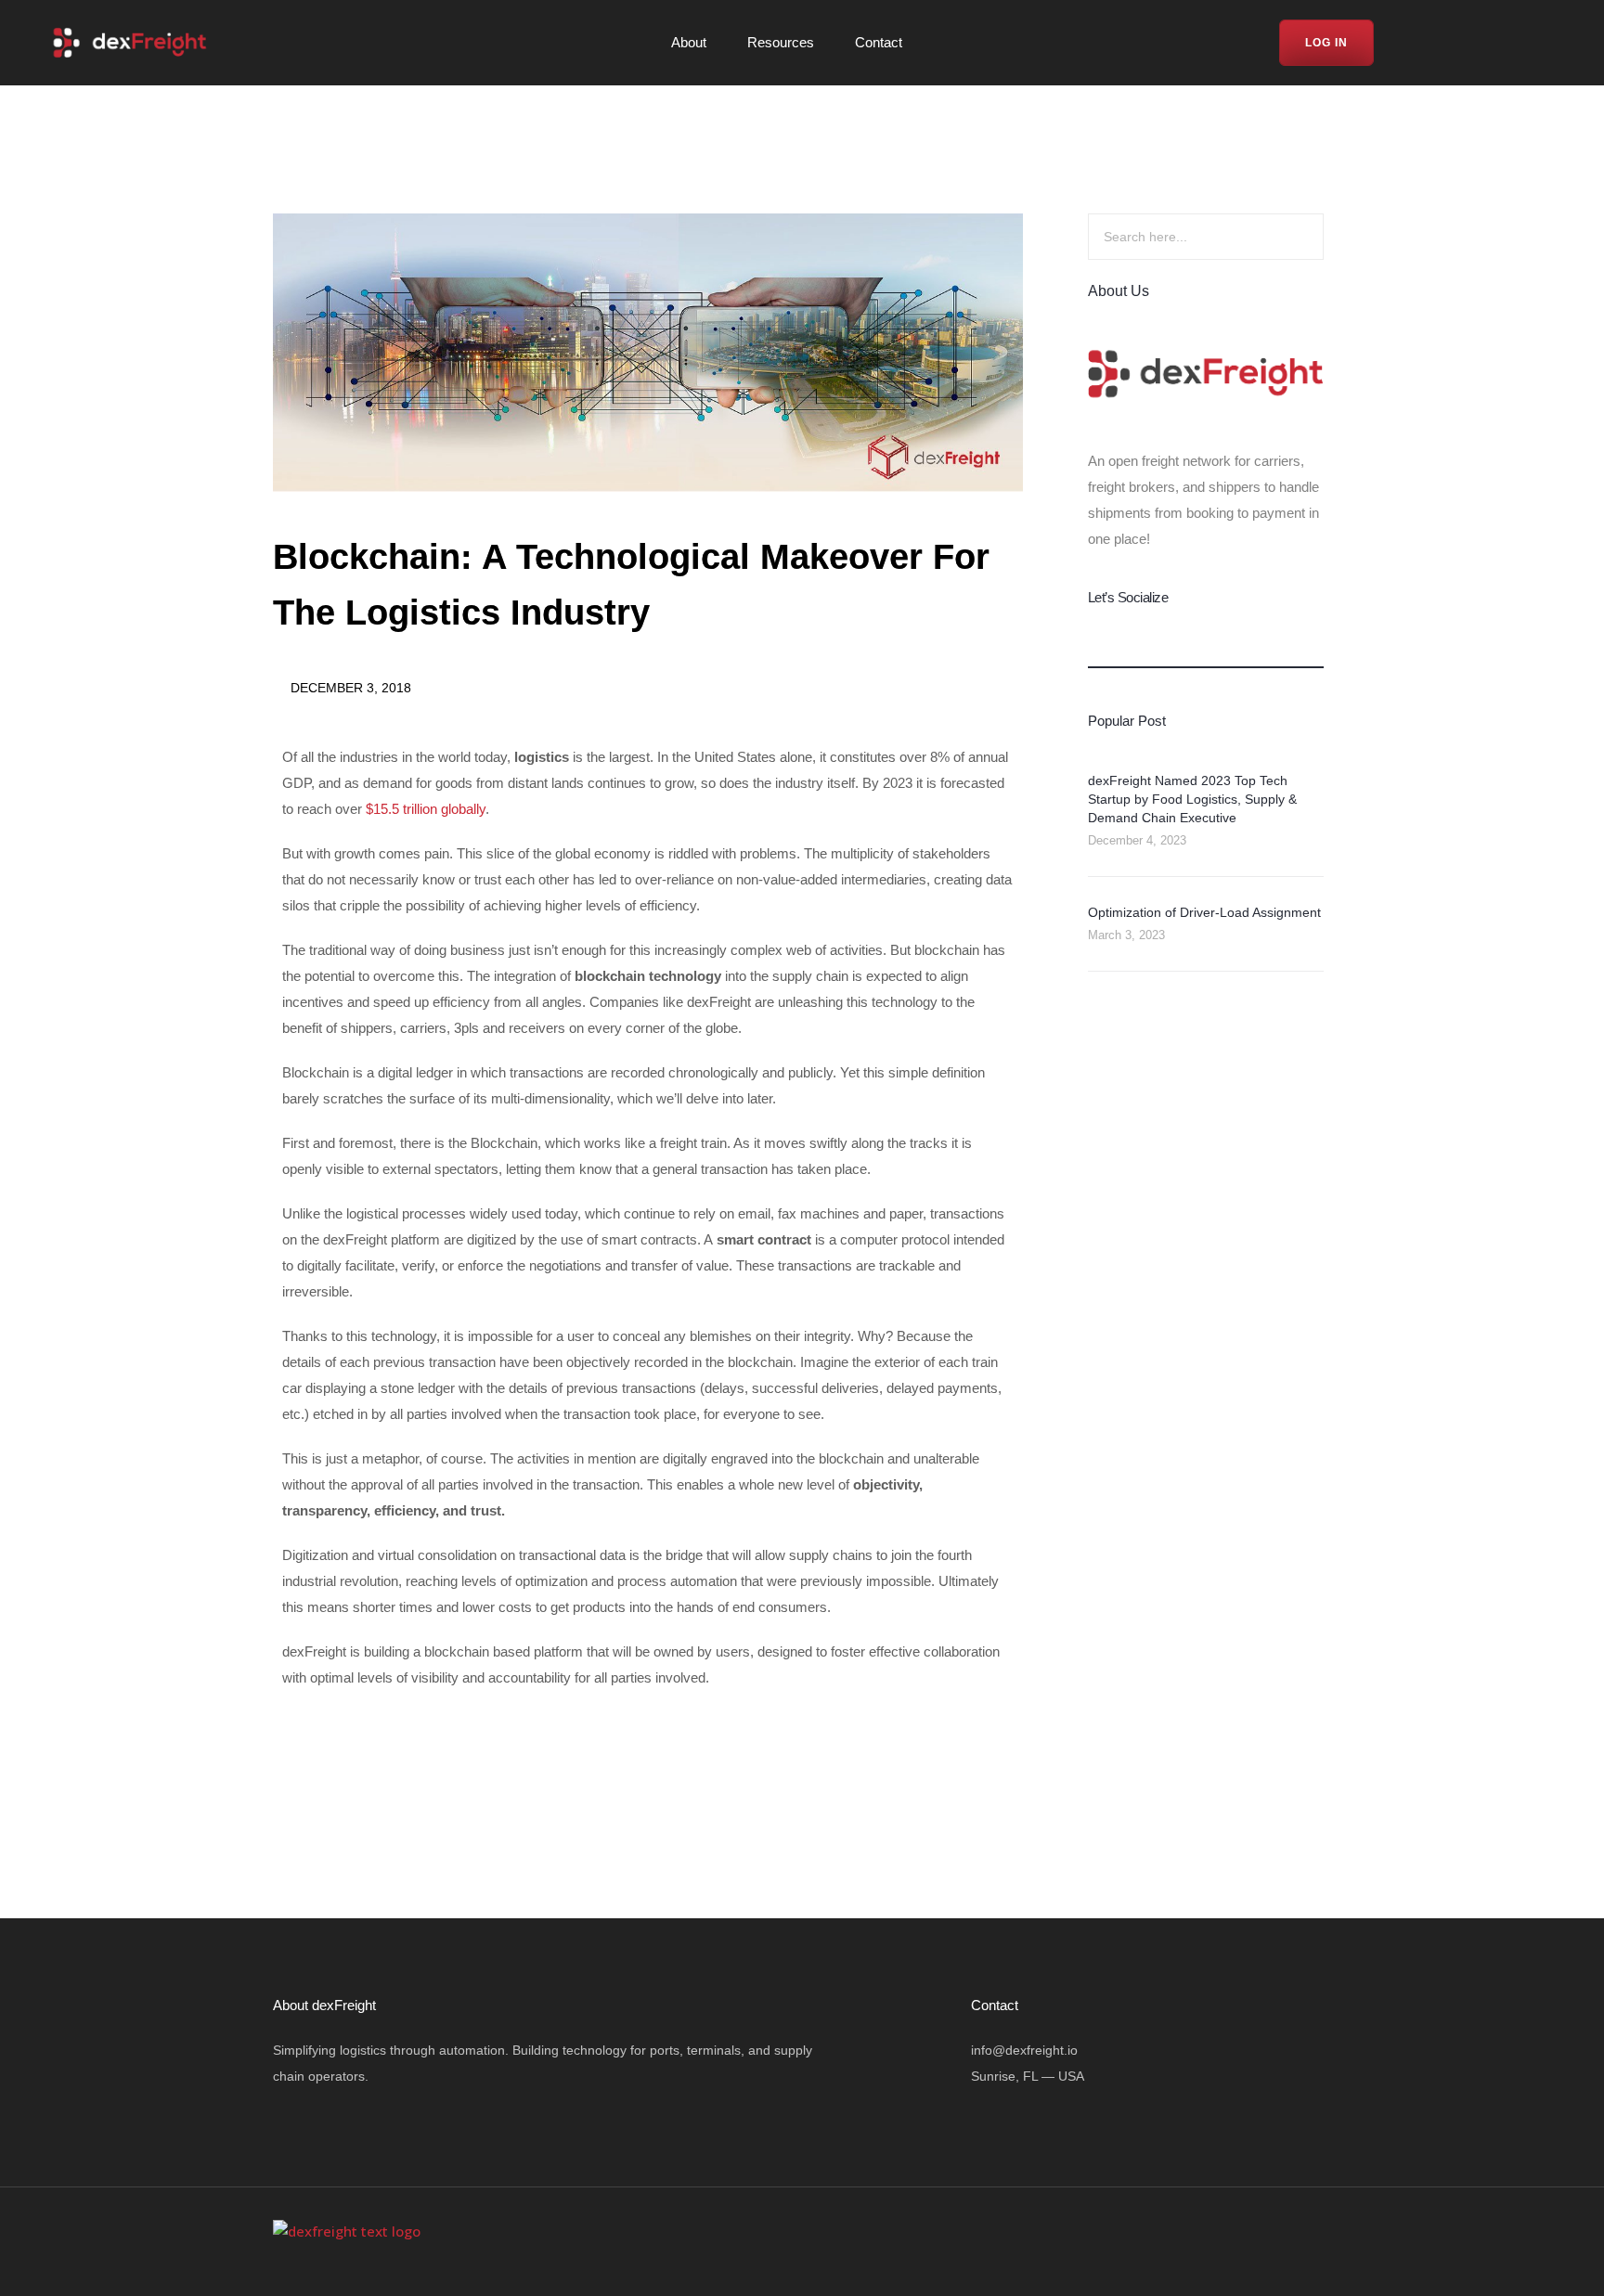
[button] (294, 1749)
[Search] (1288, 237)
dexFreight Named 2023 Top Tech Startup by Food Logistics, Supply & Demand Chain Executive (1192, 799)
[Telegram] (1540, 45)
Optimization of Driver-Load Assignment (1204, 912)
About (689, 42)
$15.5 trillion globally (426, 809)
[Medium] (1505, 45)
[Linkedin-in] (1469, 45)
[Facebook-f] (1399, 45)
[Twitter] (1434, 45)
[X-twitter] (1233, 2242)
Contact (879, 42)
